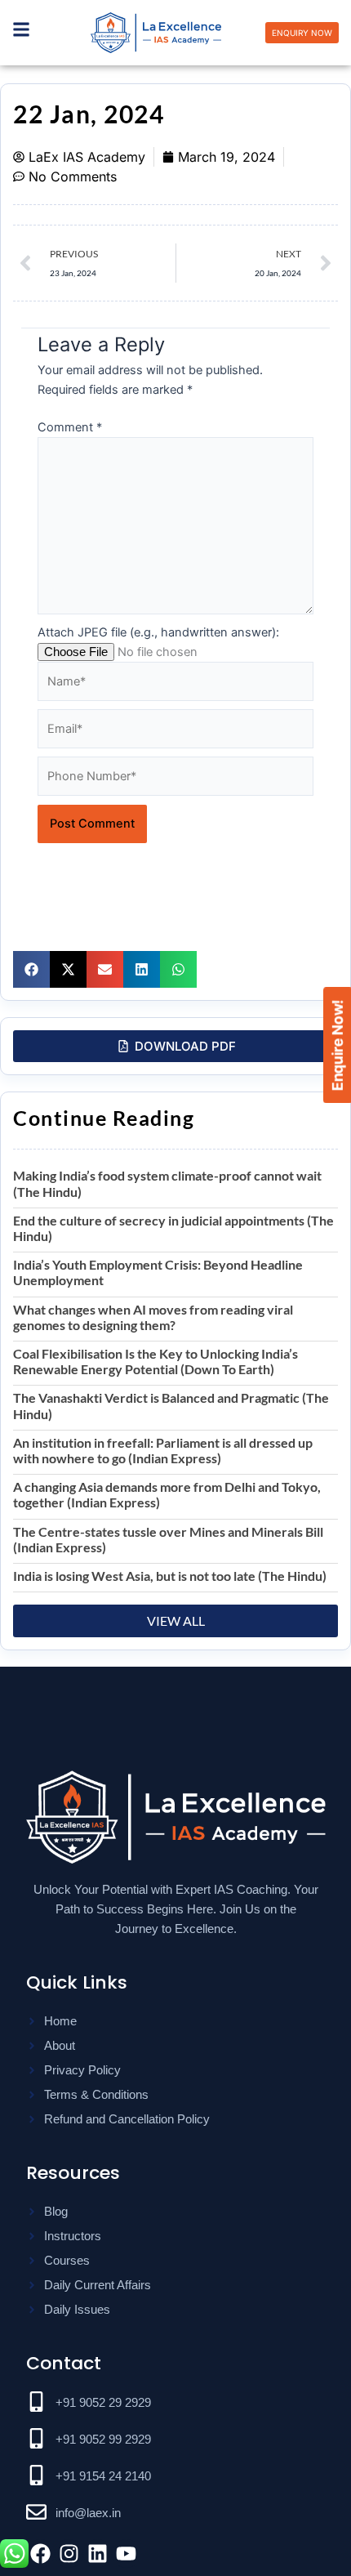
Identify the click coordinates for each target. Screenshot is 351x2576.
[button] (31, 969)
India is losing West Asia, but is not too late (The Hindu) (170, 1576)
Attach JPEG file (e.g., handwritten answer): (158, 632)
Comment (70, 427)
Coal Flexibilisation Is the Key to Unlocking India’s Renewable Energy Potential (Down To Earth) (156, 1361)
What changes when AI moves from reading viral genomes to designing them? (153, 1317)
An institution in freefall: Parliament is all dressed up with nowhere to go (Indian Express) (163, 1450)
